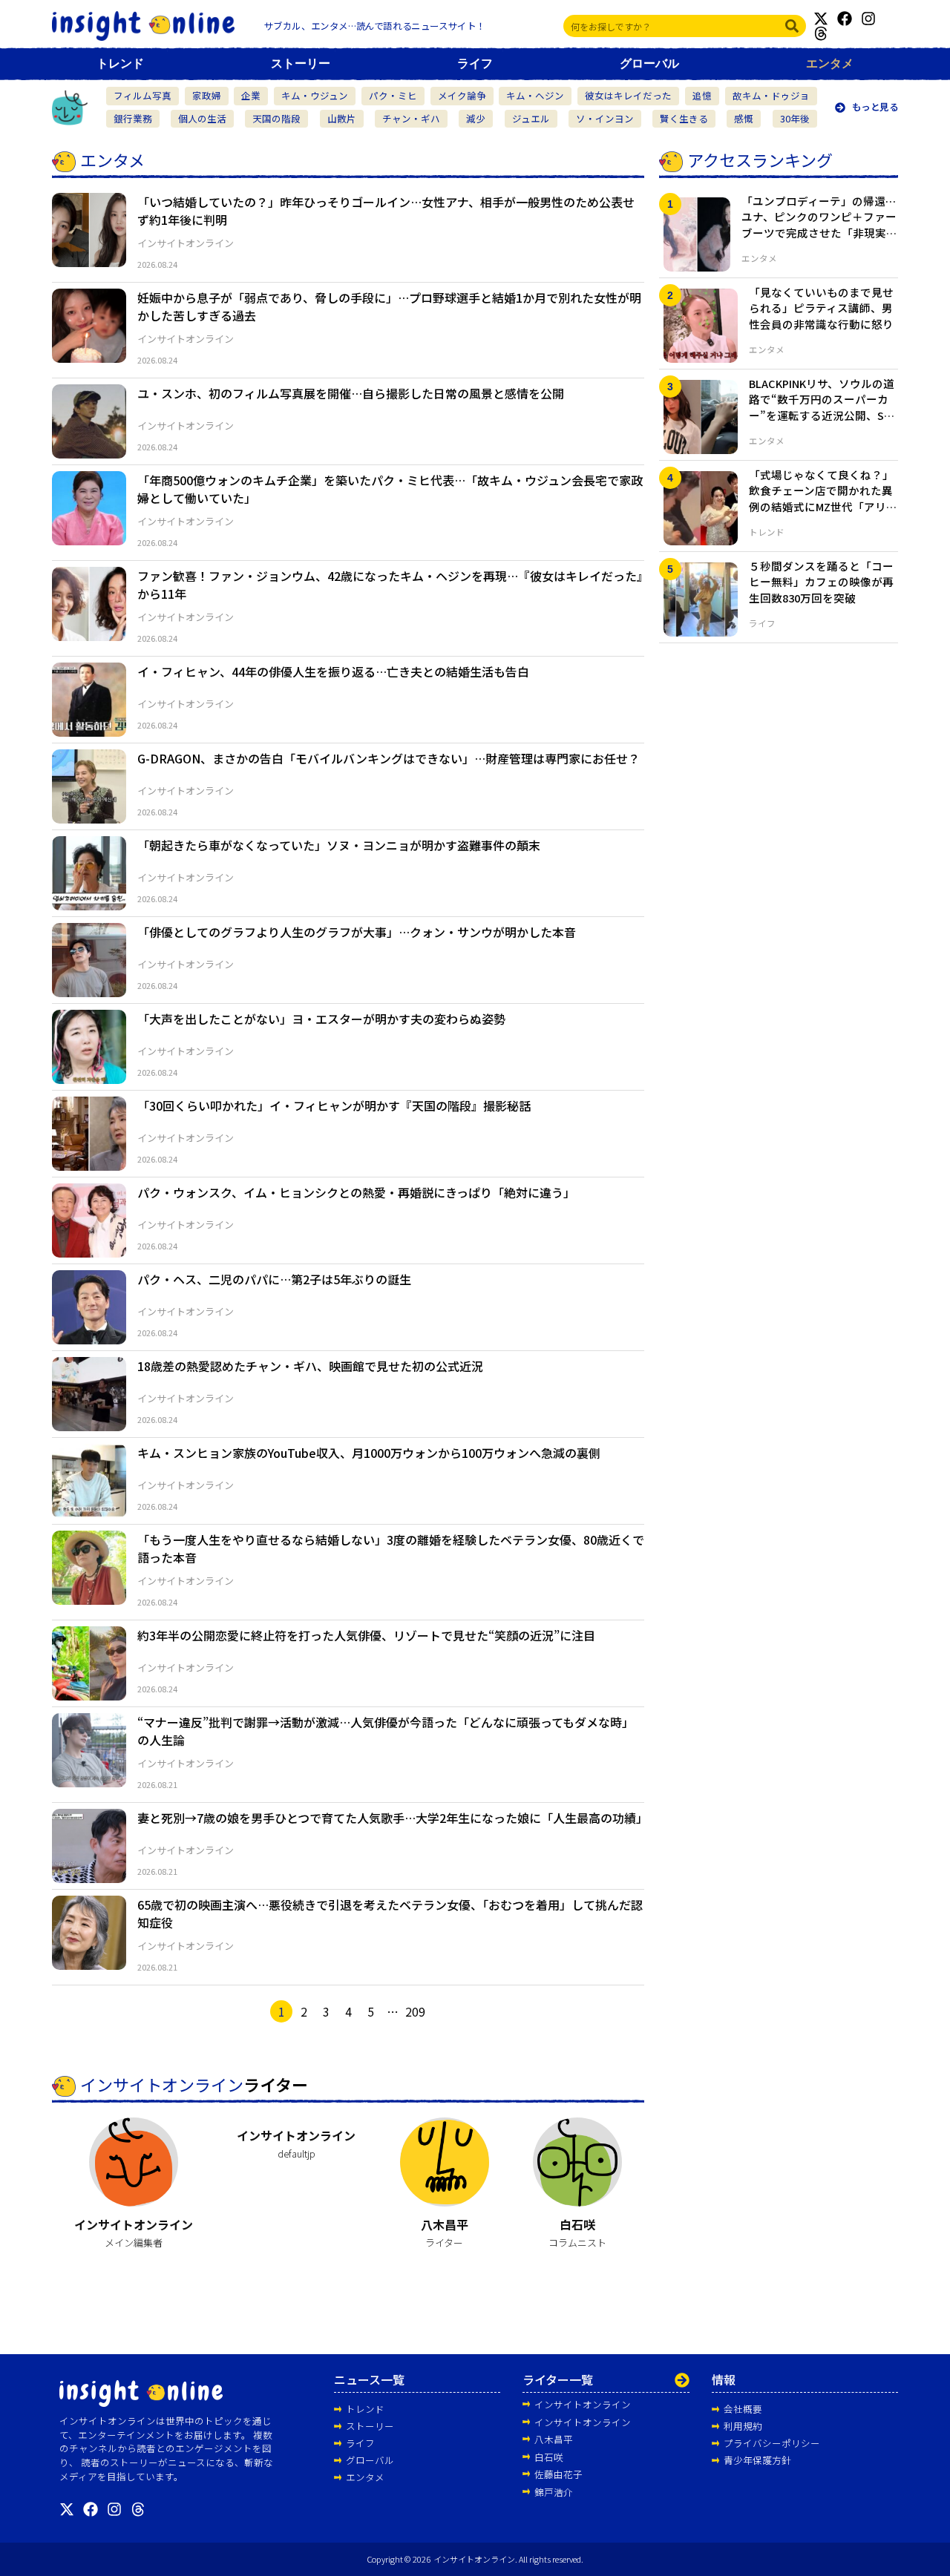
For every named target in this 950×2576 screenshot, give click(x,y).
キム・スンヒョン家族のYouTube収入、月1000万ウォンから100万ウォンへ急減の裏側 (369, 1453)
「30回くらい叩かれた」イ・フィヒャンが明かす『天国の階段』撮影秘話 (334, 1105)
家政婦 (207, 95)
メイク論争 (462, 95)
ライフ (475, 63)
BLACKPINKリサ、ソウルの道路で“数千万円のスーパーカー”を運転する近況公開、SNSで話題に (823, 407)
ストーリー (301, 63)
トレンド (120, 63)
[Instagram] (868, 19)
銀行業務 (133, 118)
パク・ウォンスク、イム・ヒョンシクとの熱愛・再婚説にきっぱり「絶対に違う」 (356, 1192)
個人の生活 (202, 118)
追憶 (702, 95)
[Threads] (821, 33)
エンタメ (830, 63)
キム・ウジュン (315, 95)
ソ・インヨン (605, 118)
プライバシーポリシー (772, 2443)
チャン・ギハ (411, 118)
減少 (476, 118)
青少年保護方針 (757, 2460)
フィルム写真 (142, 95)
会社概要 (743, 2409)
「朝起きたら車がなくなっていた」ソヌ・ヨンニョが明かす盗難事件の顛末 (339, 845)
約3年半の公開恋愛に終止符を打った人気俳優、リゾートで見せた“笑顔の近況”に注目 (366, 1635)
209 (415, 2011)
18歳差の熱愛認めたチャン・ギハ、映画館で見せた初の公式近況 (310, 1366)
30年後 (795, 118)
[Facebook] (845, 19)
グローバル (649, 63)
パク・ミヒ (393, 95)
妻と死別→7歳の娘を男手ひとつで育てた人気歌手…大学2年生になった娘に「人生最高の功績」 (393, 1818)
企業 (251, 95)
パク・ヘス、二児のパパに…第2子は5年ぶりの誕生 (274, 1279)
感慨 (744, 118)
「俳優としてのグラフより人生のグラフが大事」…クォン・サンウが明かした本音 (357, 932)
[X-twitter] (821, 19)
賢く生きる (684, 118)
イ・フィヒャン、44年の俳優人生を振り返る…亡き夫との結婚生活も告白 (333, 671)
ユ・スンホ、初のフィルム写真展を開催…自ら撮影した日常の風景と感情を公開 (351, 393)
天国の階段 (276, 118)
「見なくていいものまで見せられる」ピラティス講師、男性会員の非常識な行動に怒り (821, 308)
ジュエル (531, 118)
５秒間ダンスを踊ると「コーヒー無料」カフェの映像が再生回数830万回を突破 (821, 582)
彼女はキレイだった (628, 95)
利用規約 (743, 2426)
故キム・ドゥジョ (771, 95)
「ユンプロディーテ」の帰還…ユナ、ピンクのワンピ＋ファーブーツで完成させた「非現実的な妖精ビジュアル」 (819, 225)
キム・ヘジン (535, 95)
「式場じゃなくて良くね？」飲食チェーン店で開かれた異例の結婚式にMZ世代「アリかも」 (823, 499)
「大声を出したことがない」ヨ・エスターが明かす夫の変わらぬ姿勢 (321, 1019)
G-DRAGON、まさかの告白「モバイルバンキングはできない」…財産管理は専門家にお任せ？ (389, 758)
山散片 (342, 118)
